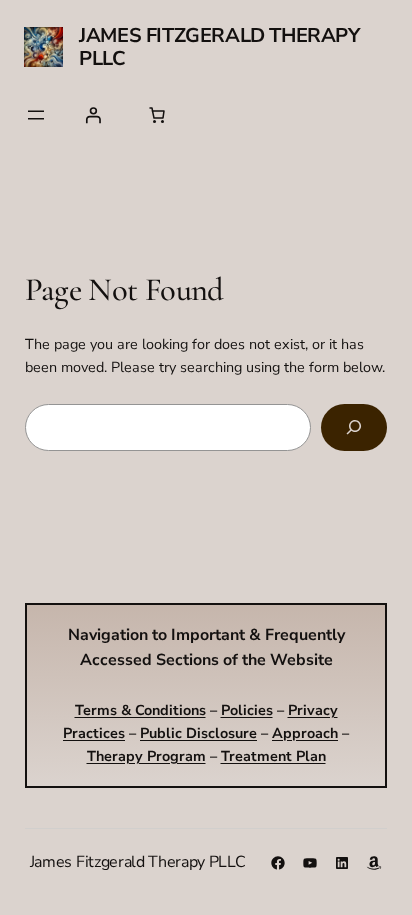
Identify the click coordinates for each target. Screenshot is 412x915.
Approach (305, 733)
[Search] (354, 427)
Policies (247, 710)
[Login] (93, 115)
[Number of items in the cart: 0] (157, 115)
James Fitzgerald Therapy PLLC (219, 47)
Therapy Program (146, 756)
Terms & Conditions (140, 710)
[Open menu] (36, 115)
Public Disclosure (198, 733)
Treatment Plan (273, 756)
